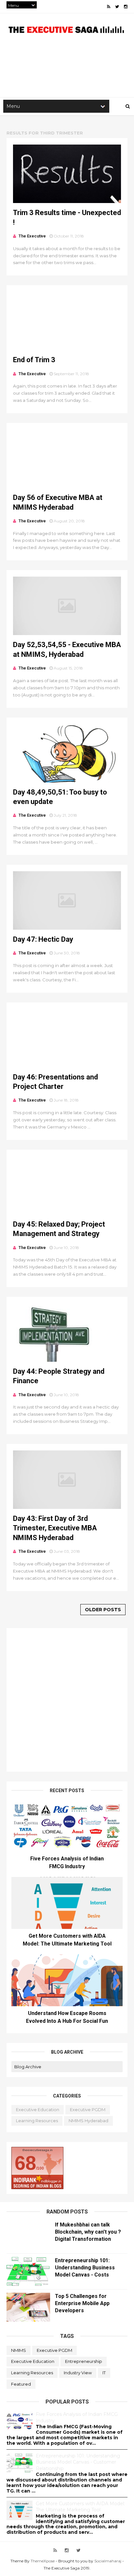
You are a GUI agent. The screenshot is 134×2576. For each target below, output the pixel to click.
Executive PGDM (88, 2110)
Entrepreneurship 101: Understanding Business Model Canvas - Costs (85, 2268)
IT (104, 2373)
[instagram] (126, 7)
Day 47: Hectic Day (43, 939)
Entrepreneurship (84, 2361)
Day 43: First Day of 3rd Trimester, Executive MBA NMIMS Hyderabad (55, 1528)
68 (25, 2163)
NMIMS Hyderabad (88, 2121)
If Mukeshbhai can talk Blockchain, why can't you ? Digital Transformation (88, 2232)
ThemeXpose (43, 2561)
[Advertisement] (67, 1700)
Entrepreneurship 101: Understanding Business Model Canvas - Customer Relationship (78, 2462)
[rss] (109, 7)
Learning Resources (37, 2121)
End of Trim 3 (34, 360)
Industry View (78, 2373)
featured (21, 2384)
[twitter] (117, 7)
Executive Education (38, 2110)
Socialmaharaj (108, 2561)
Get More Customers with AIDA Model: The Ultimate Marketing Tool (80, 2507)
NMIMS (19, 2350)
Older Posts (103, 1610)
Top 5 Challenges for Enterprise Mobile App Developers (82, 2303)
